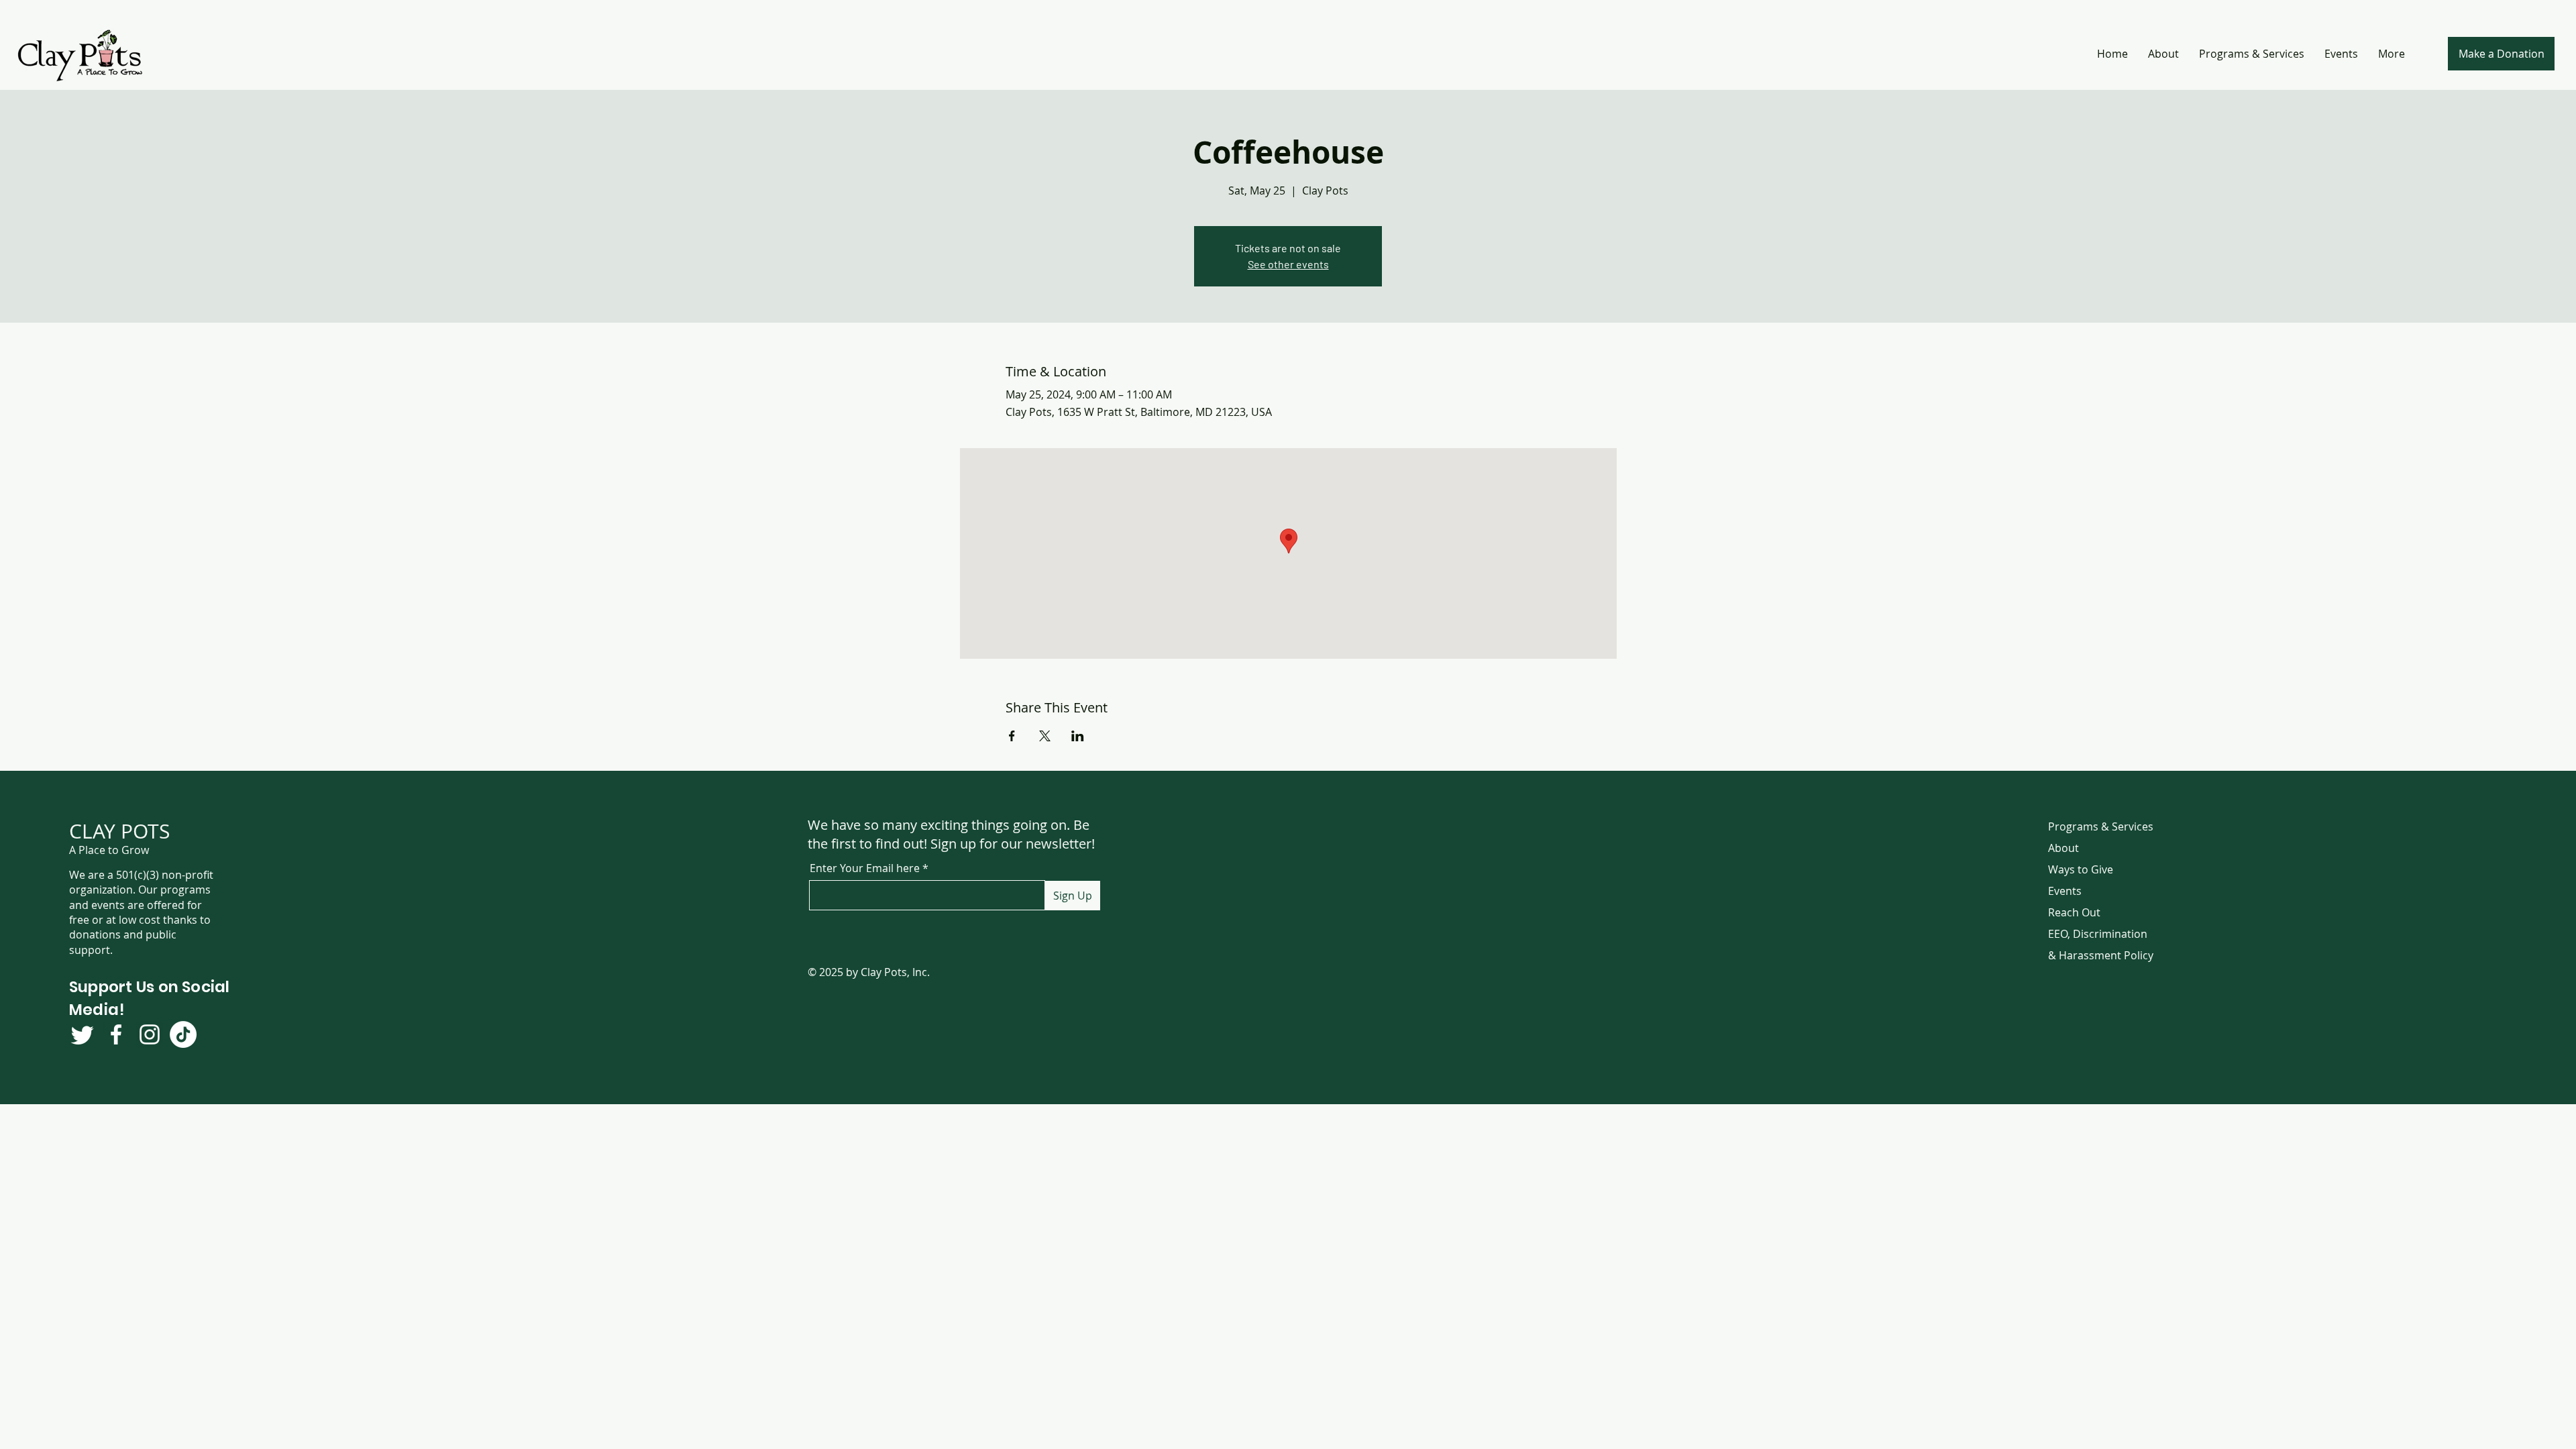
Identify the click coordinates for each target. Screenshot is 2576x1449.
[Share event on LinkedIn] (1078, 736)
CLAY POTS (119, 831)
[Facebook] (116, 1034)
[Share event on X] (1045, 736)
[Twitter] (83, 1034)
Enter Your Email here (865, 868)
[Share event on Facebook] (1012, 736)
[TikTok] (183, 1034)
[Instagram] (150, 1034)
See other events (1288, 264)
